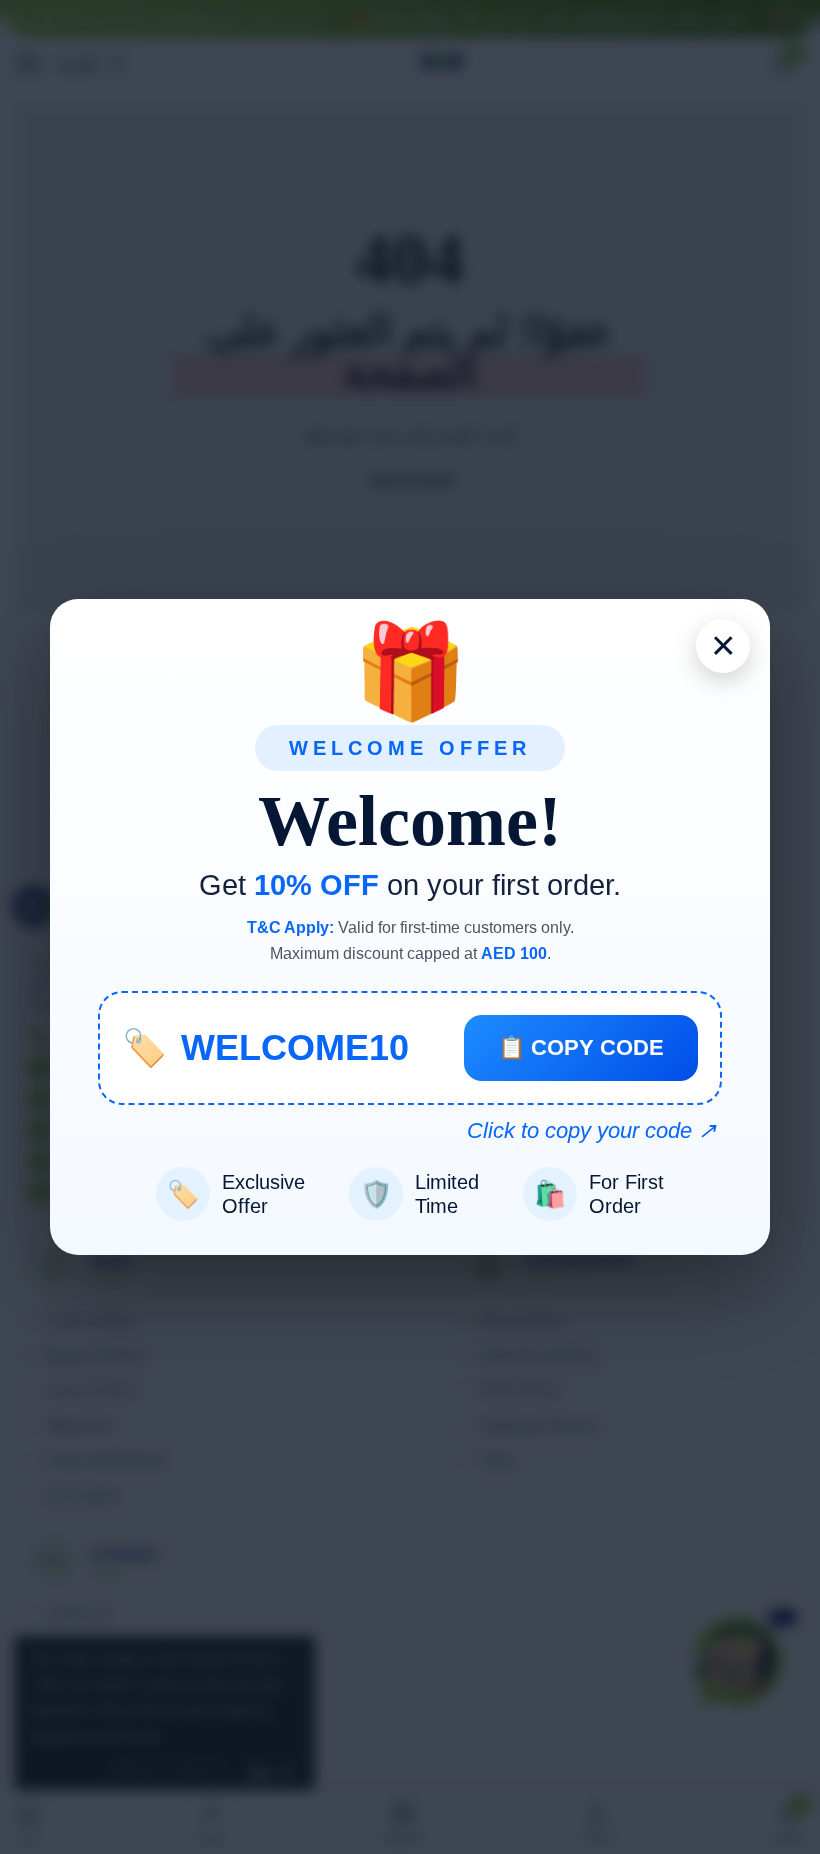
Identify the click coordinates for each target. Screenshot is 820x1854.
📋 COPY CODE (581, 1047)
